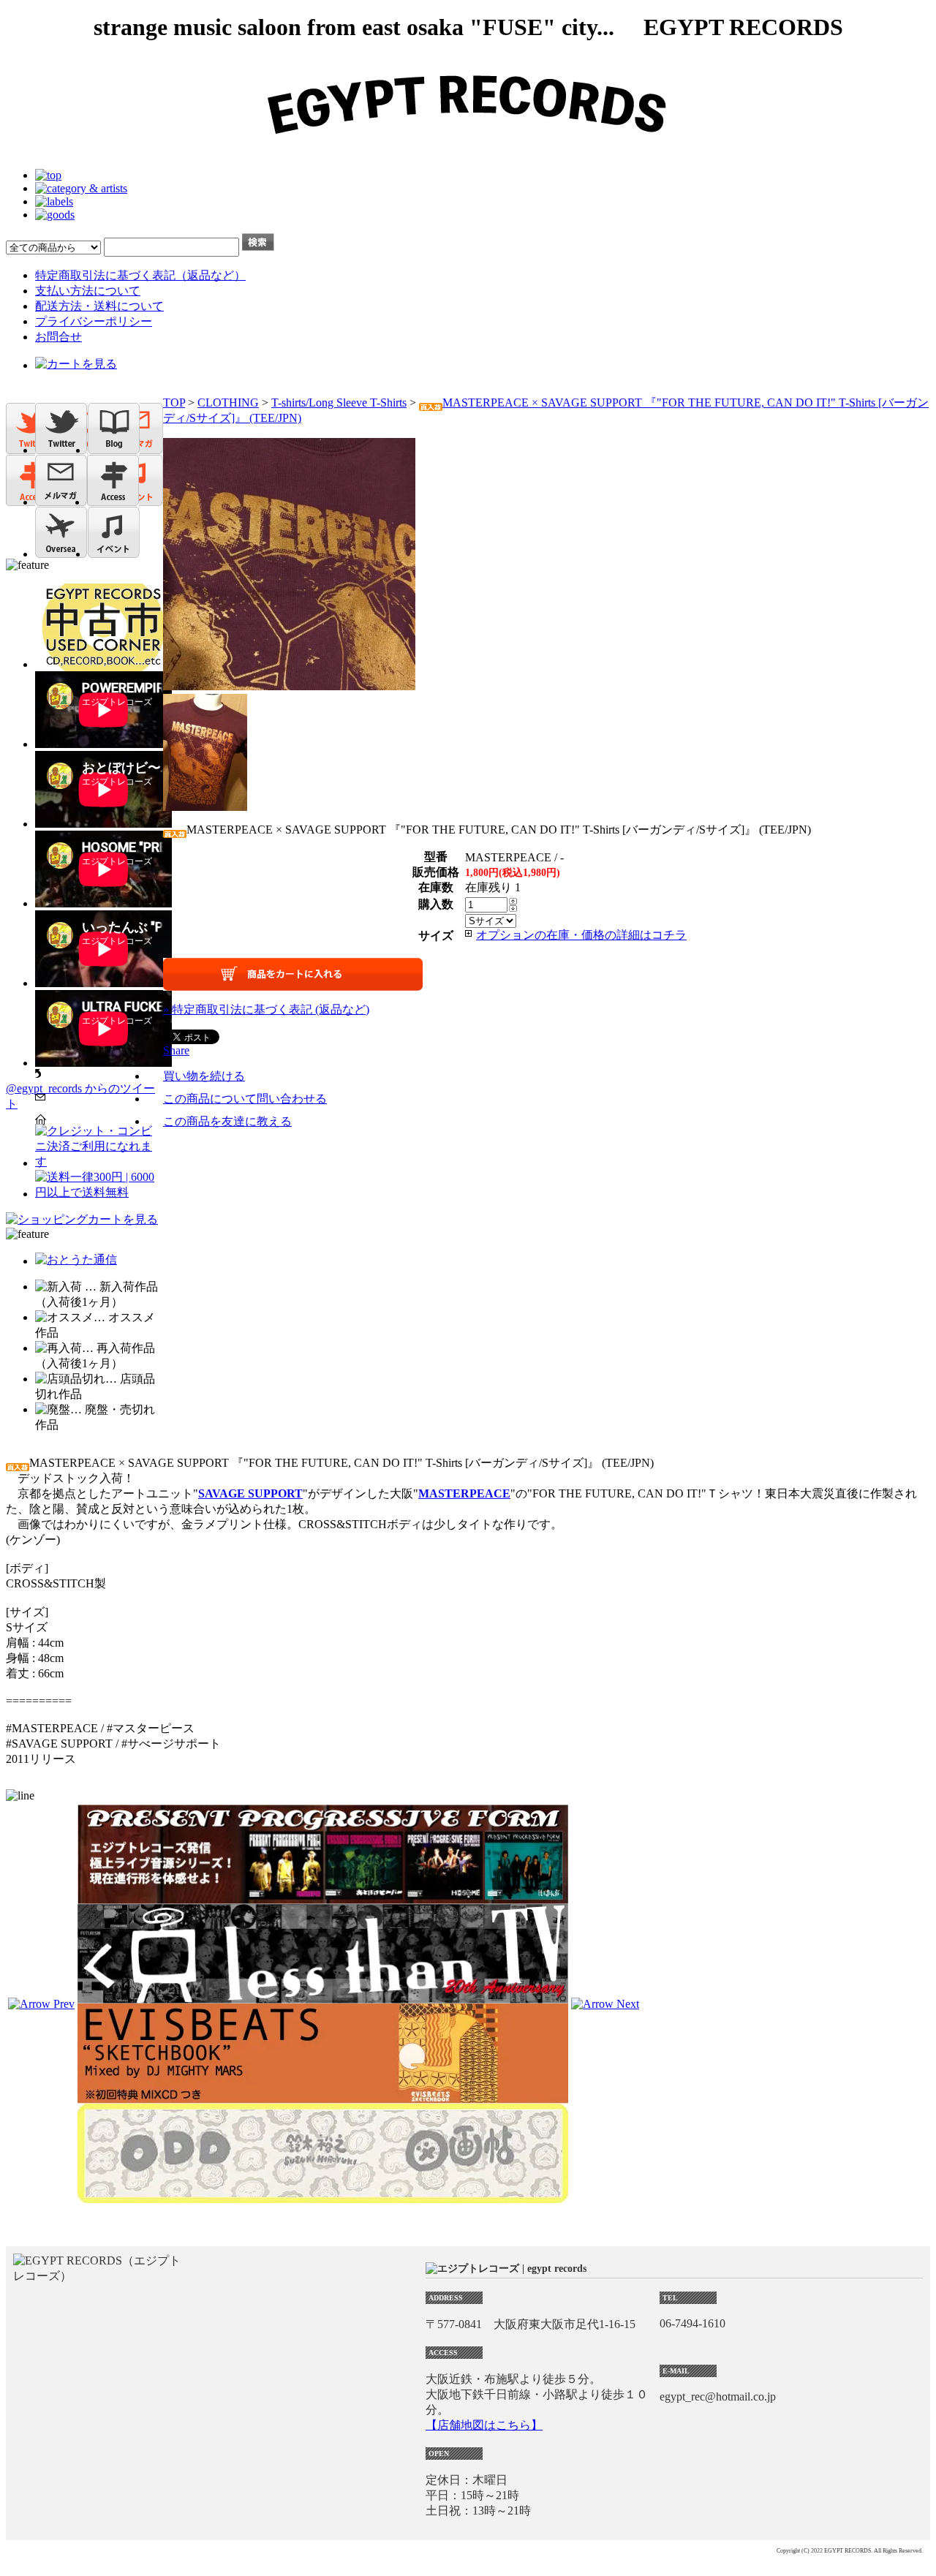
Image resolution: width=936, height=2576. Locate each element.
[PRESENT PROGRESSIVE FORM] (323, 1897)
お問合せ (58, 337)
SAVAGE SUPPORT (250, 1493)
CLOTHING (228, 403)
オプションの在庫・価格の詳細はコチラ (581, 935)
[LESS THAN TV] (323, 1997)
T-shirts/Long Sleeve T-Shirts (339, 403)
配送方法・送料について (99, 306)
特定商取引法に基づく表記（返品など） (140, 275)
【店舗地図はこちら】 (484, 2425)
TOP (174, 403)
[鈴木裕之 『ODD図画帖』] (323, 2196)
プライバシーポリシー (94, 321)
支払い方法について (88, 291)
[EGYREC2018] (468, 150)
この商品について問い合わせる (245, 1099)
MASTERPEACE (464, 1493)
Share (176, 1050)
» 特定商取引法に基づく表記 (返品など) (266, 1009)
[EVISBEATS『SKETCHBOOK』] (323, 2097)
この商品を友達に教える (227, 1121)
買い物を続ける (204, 1076)
